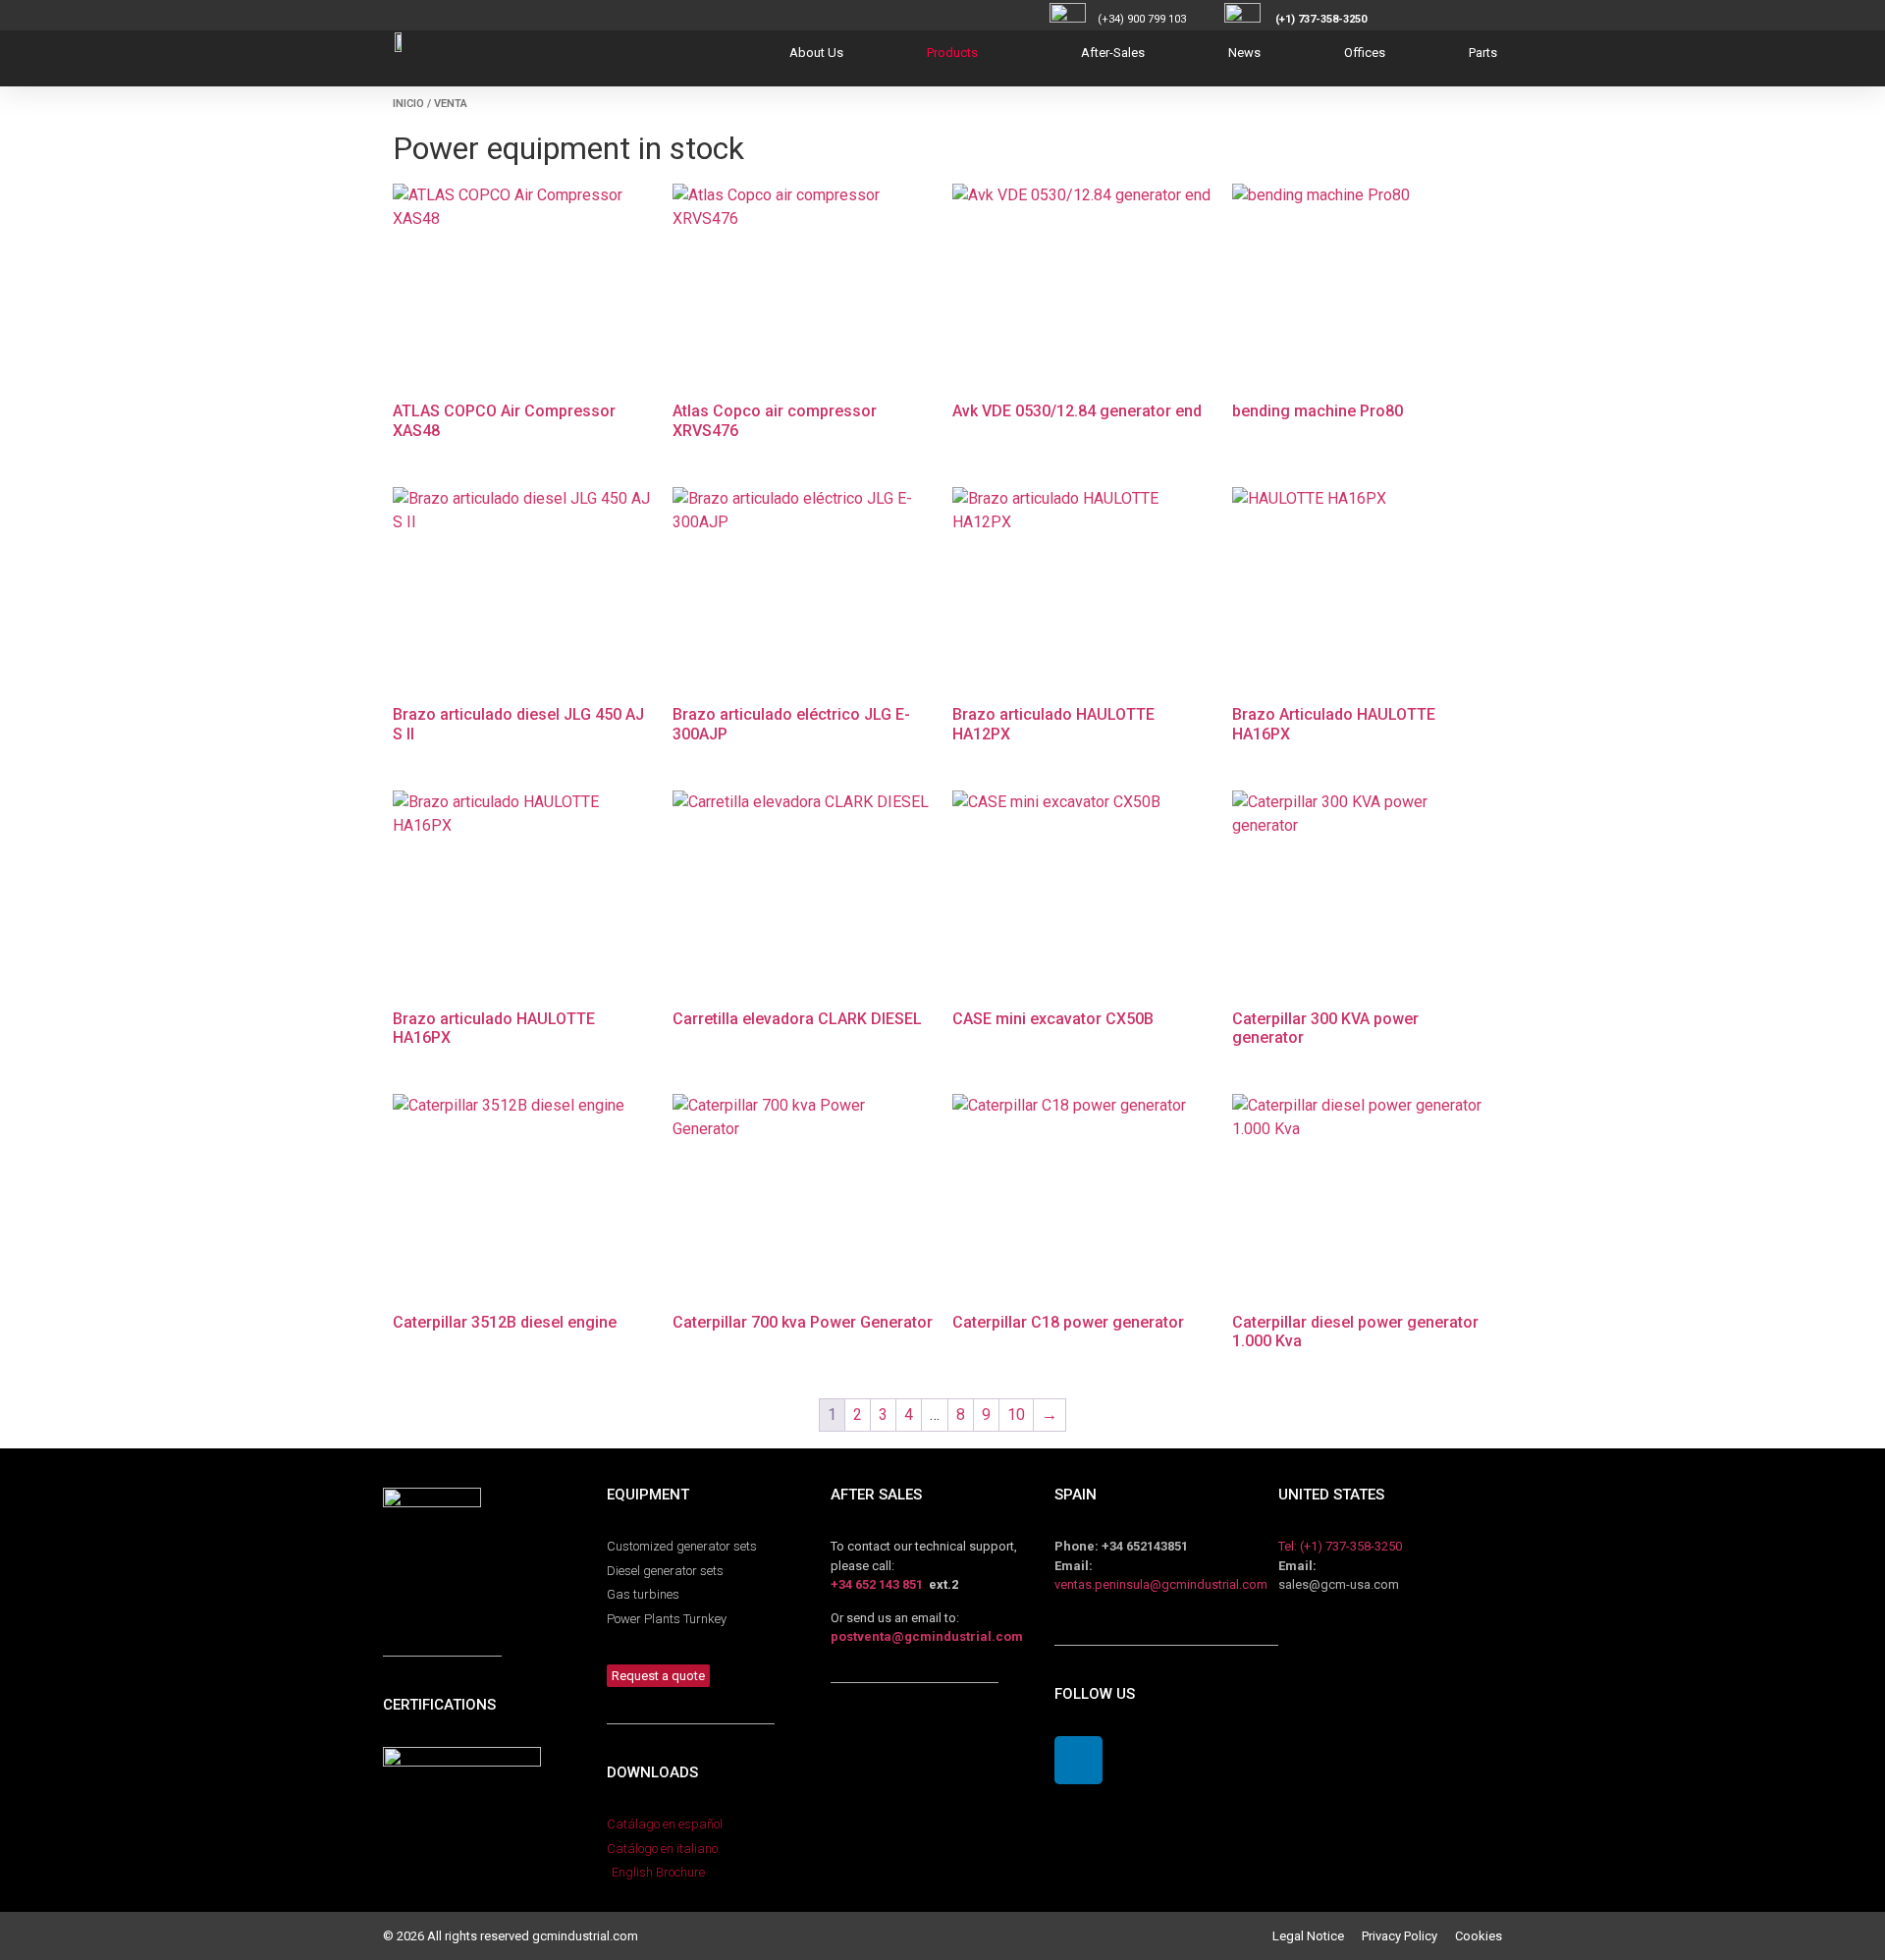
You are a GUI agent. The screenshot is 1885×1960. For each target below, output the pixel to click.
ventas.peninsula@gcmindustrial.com (1161, 1584)
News (1244, 53)
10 (1016, 1415)
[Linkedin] (1078, 1760)
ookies (1482, 1936)
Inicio (408, 104)
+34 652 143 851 (877, 1584)
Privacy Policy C (1412, 1936)
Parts (1483, 53)
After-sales (1113, 53)
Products (952, 53)
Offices (1365, 53)
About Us (816, 53)
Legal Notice (1317, 1936)
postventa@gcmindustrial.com (927, 1636)
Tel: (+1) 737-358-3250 (1340, 1546)
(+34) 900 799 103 (1159, 19)
